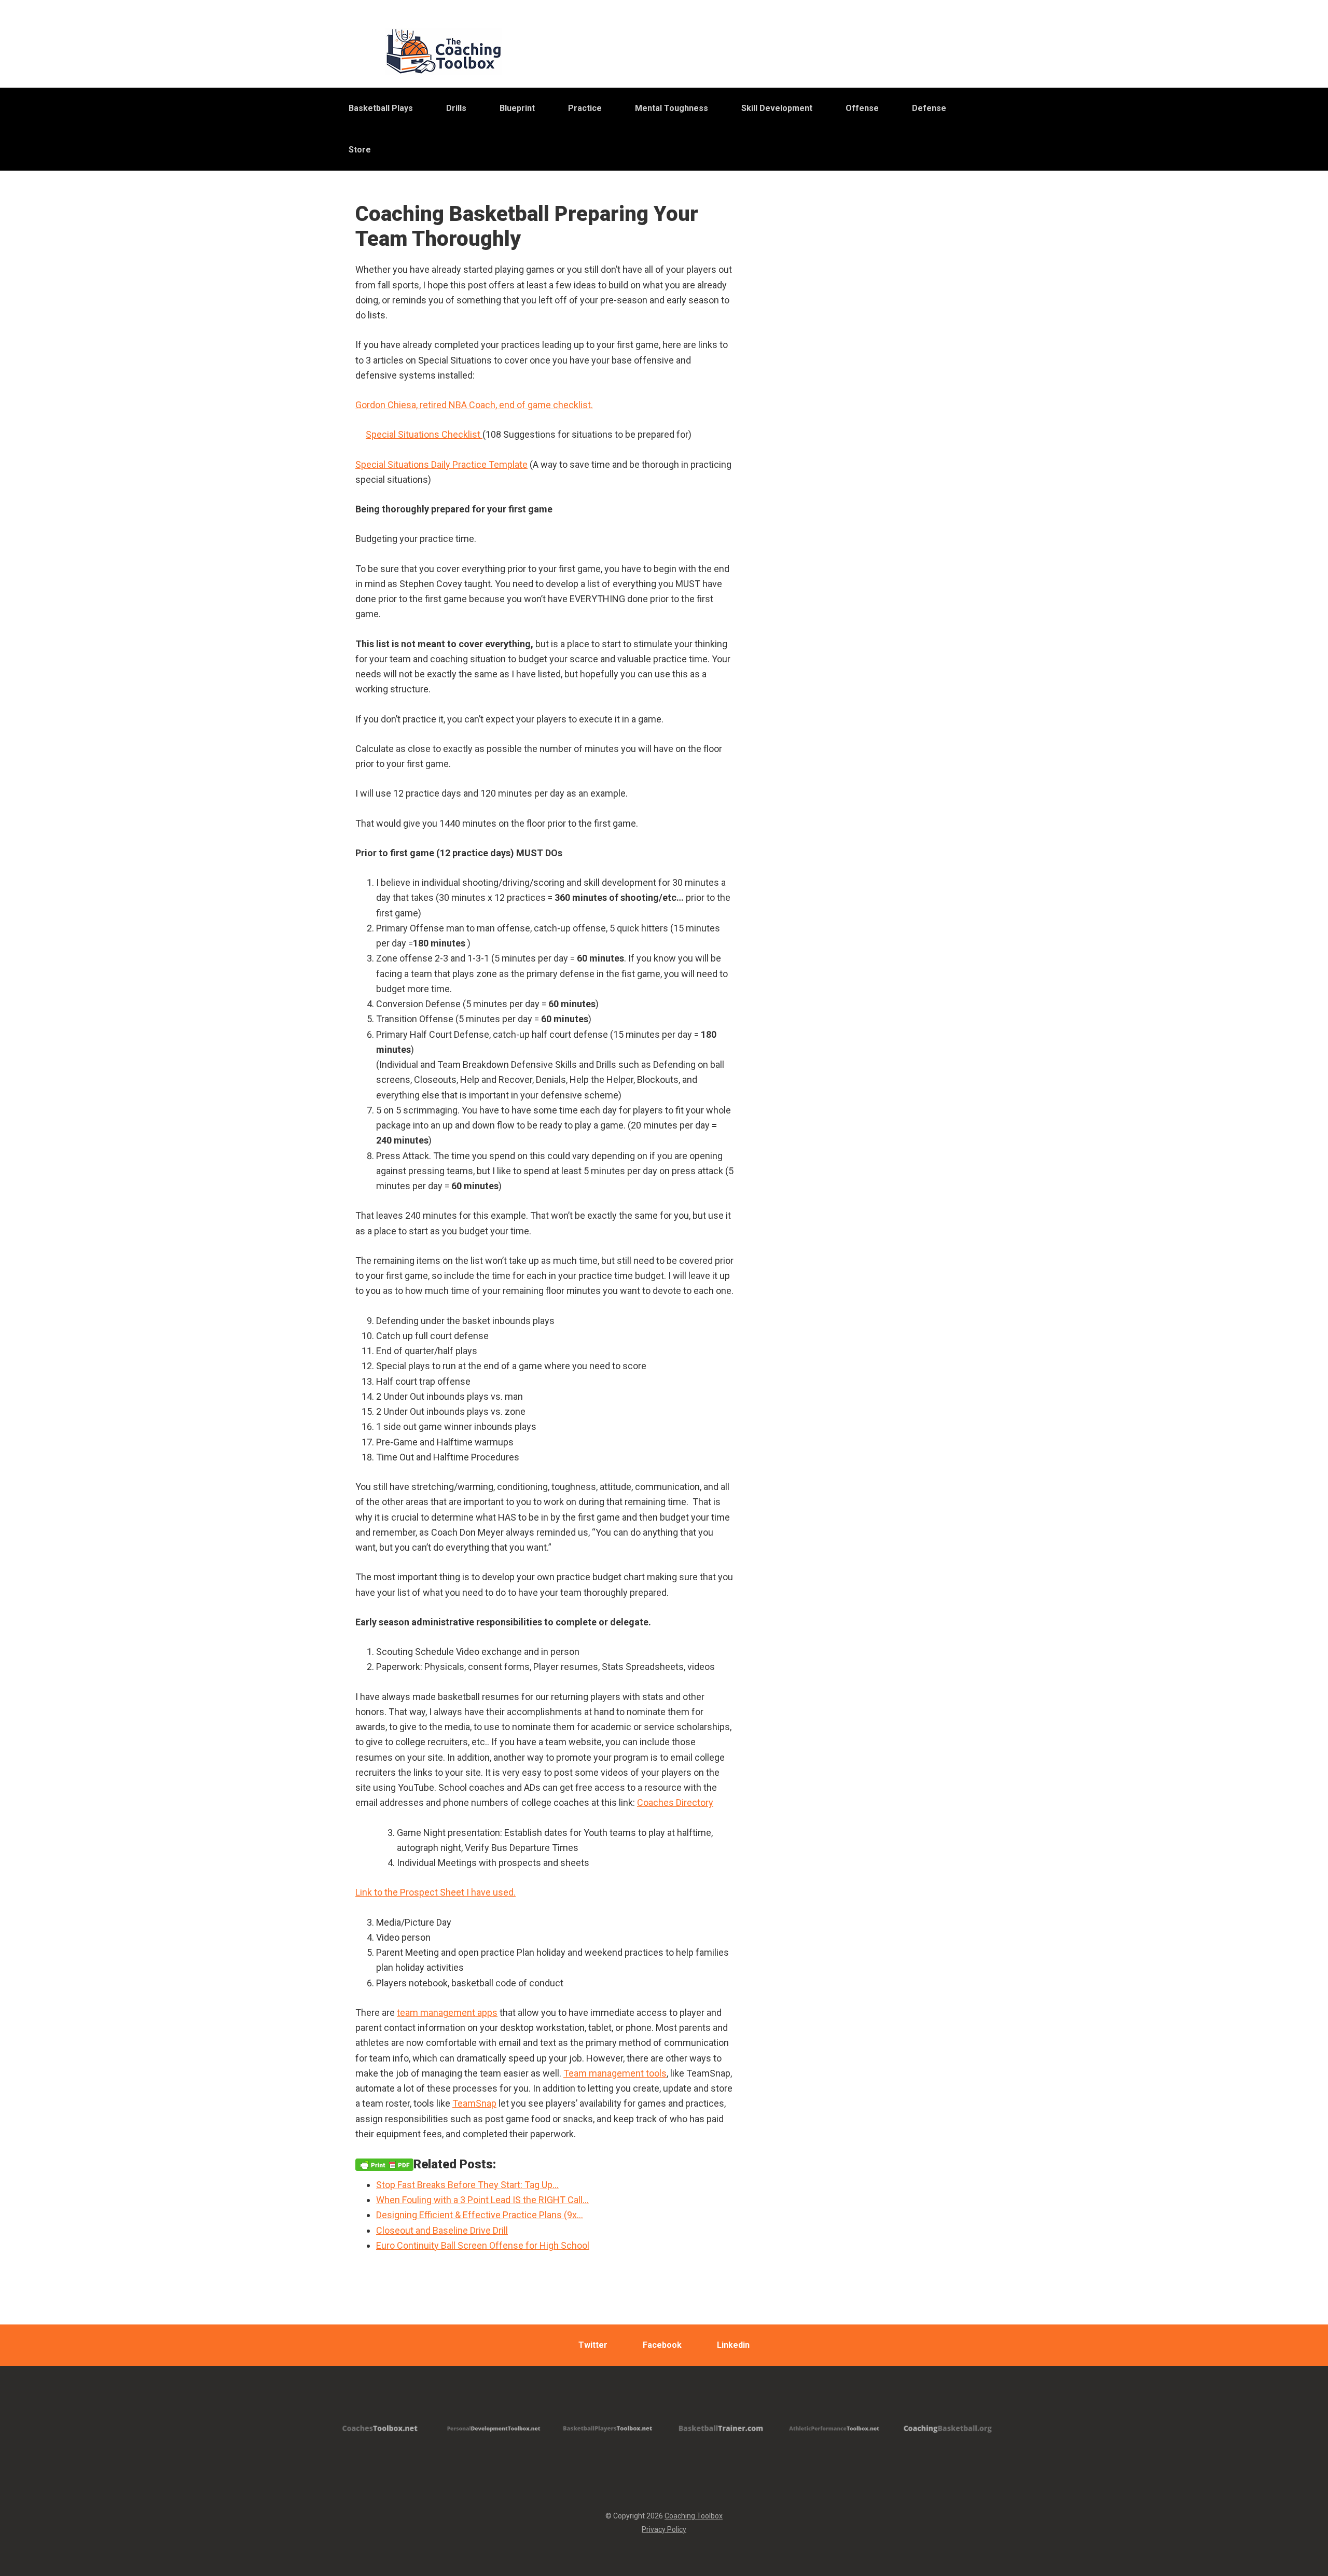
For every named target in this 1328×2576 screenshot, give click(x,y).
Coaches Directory (675, 1802)
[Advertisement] (884, 461)
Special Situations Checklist (424, 434)
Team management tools (615, 2073)
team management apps (447, 2013)
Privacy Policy (664, 2529)
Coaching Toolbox (694, 2516)
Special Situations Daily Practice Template (441, 464)
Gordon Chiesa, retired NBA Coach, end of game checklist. (474, 405)
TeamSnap (474, 2103)
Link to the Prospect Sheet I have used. (435, 1892)
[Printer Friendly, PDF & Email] (384, 2164)
